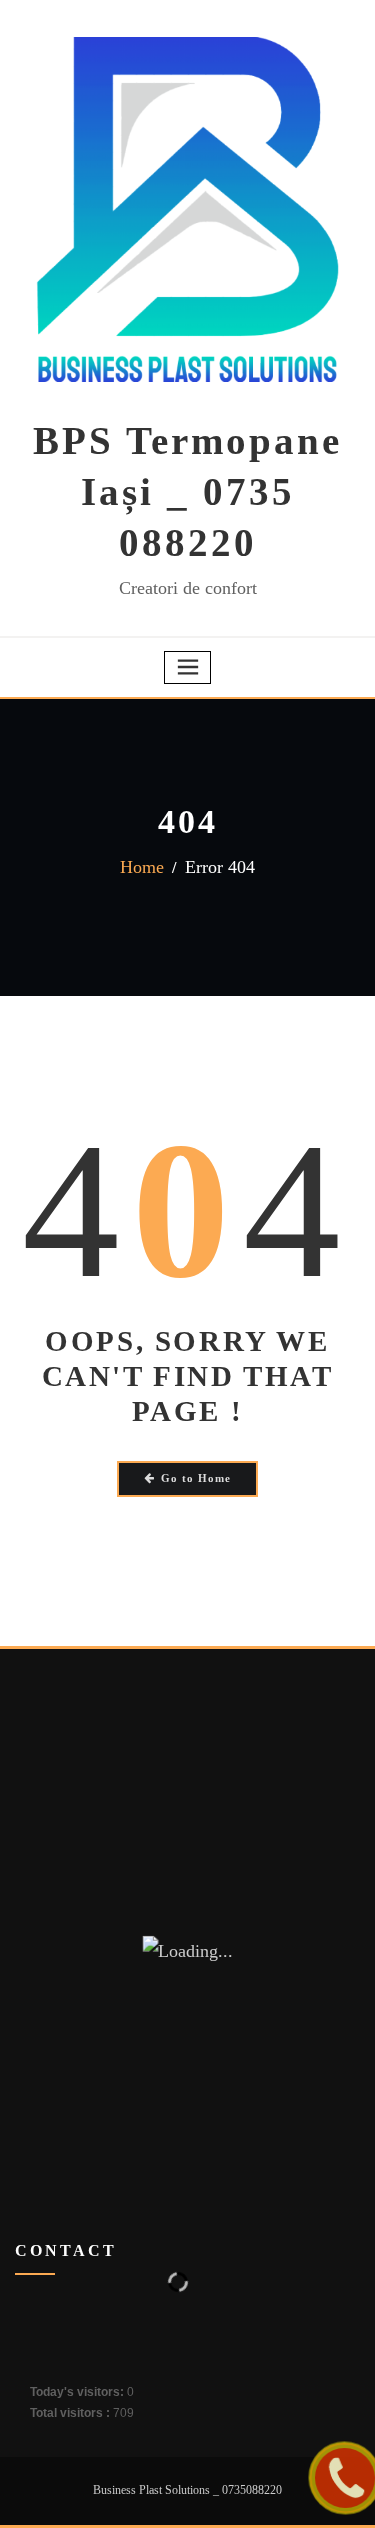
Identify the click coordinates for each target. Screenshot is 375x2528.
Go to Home (196, 1478)
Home (142, 867)
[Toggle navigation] (188, 667)
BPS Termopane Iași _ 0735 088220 (187, 491)
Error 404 (220, 867)
